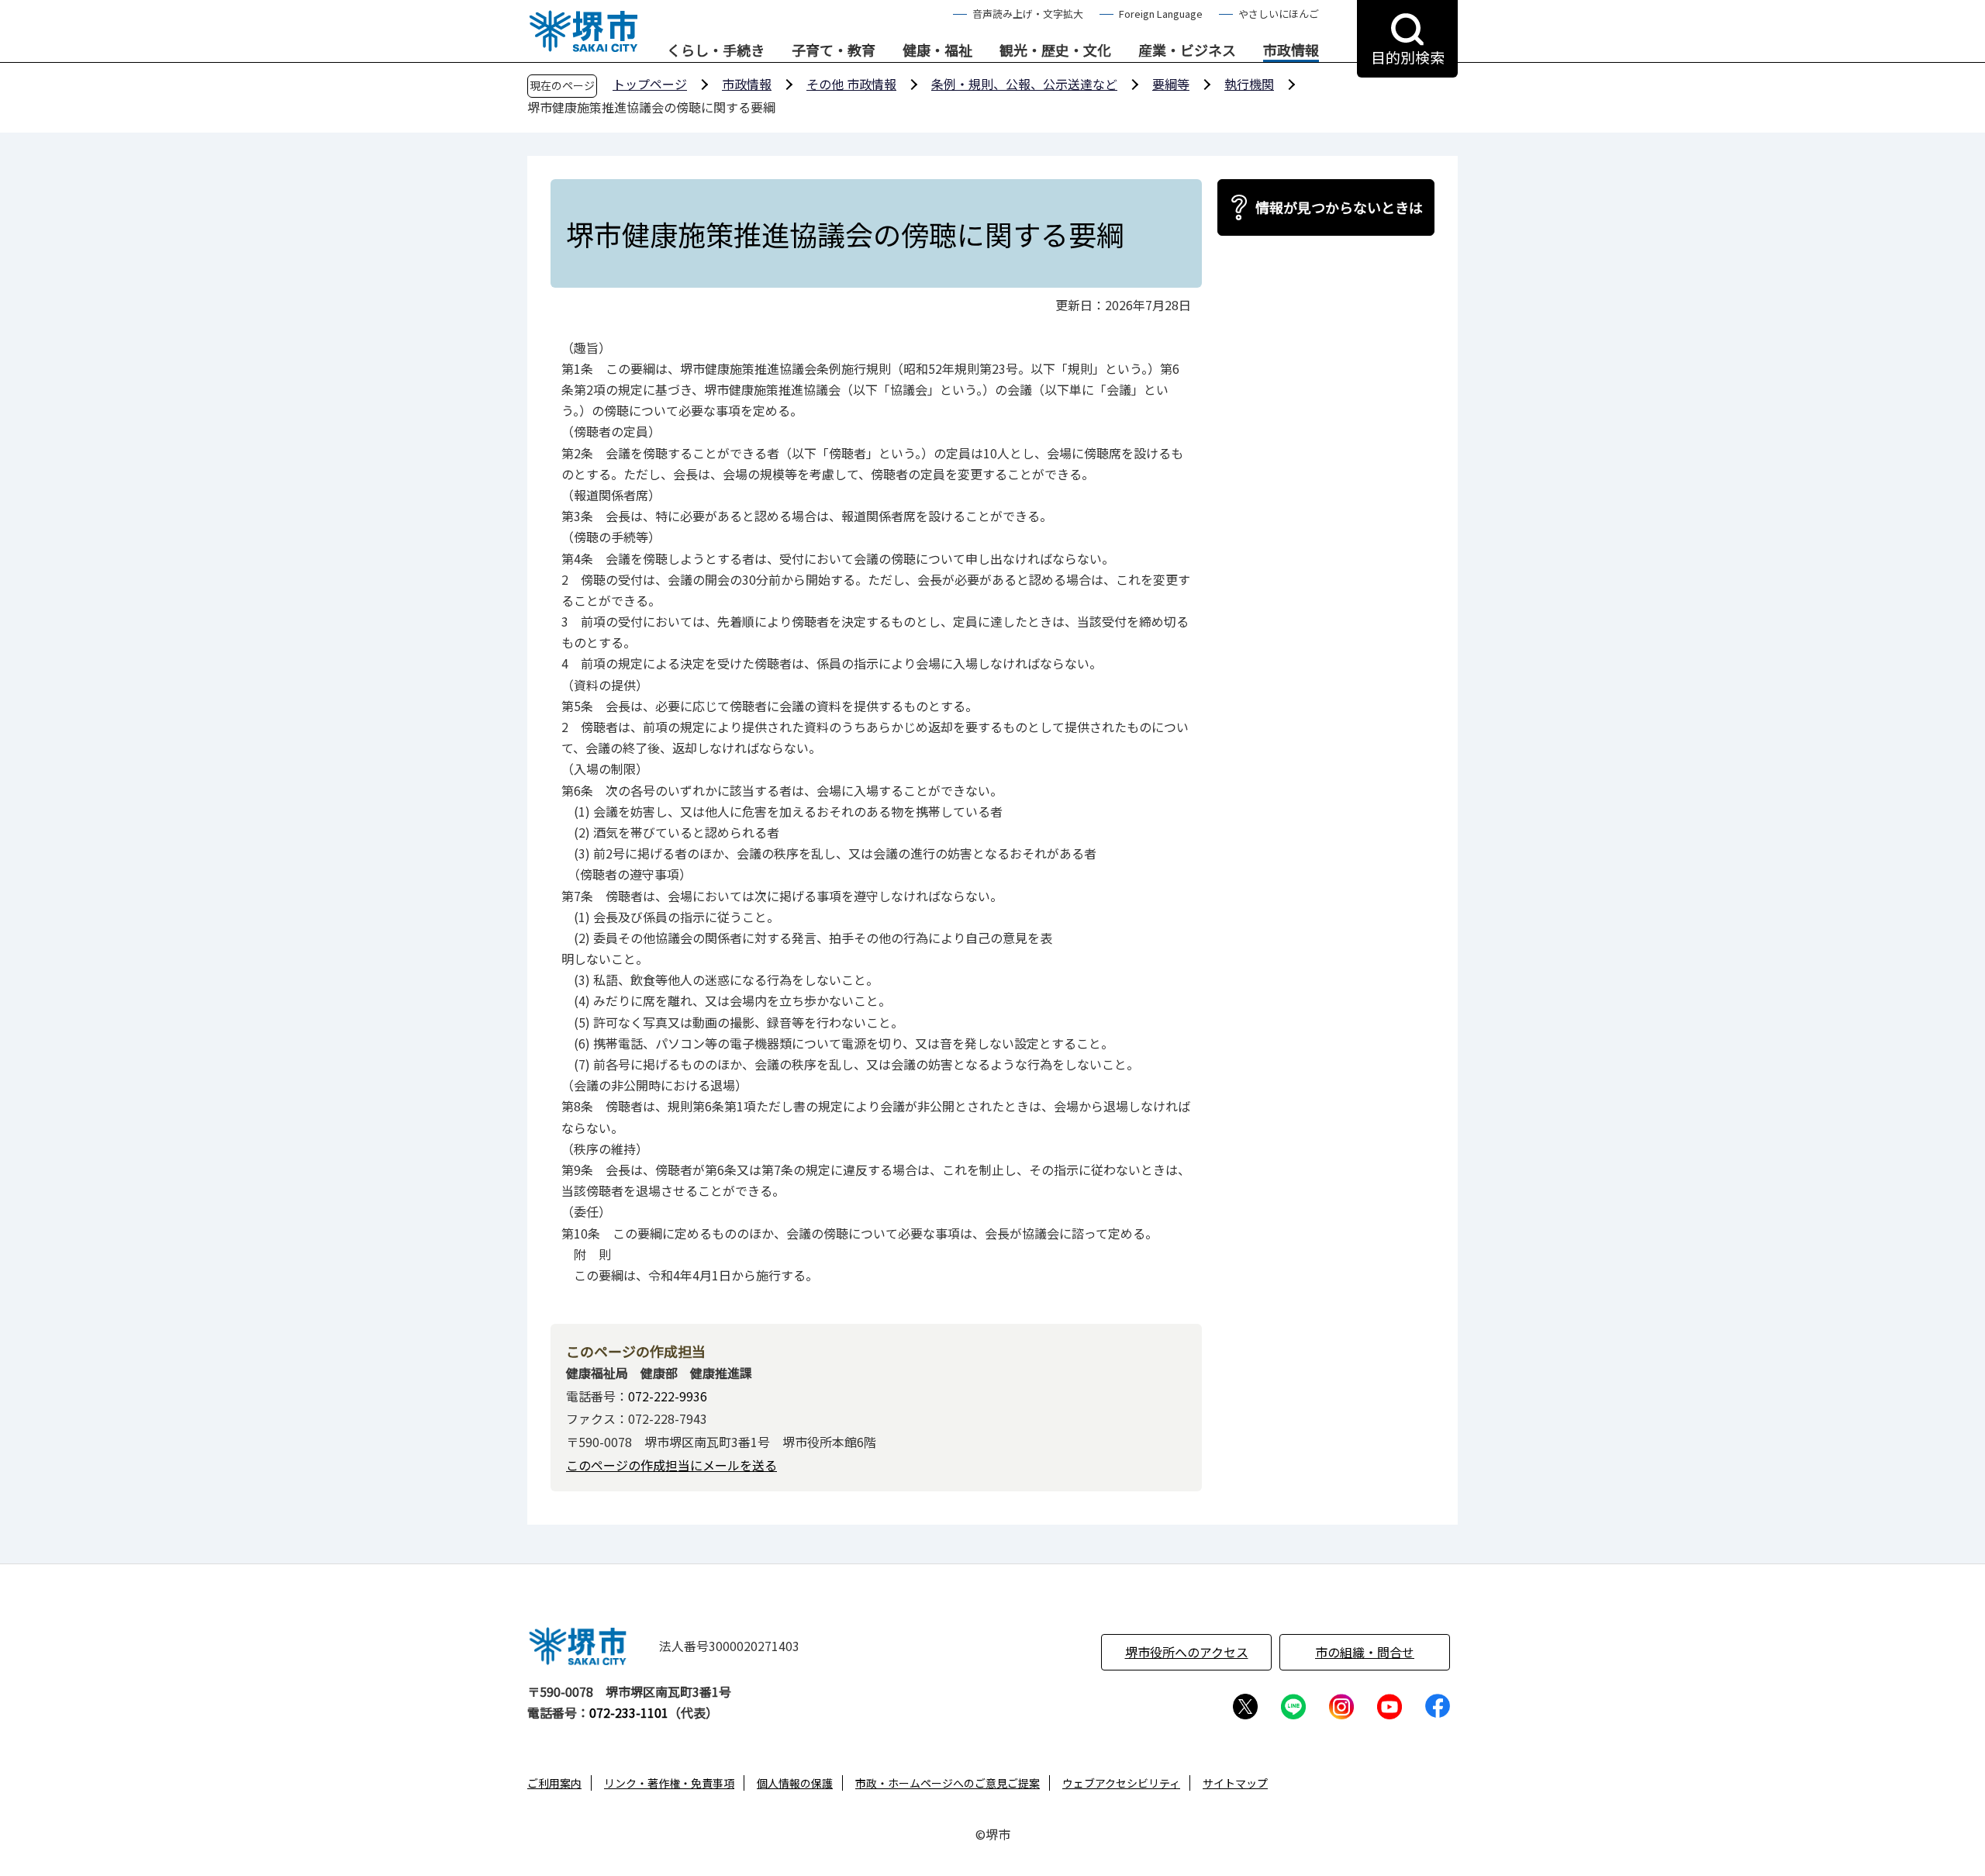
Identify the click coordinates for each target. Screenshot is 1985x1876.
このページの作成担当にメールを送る (671, 1465)
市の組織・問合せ (1365, 1652)
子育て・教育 (834, 50)
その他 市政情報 (851, 84)
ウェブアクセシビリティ (1121, 1783)
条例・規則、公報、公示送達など (1024, 84)
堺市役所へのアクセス (1187, 1652)
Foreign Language (1161, 14)
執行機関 (1249, 84)
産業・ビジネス (1187, 50)
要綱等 (1171, 84)
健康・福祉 (937, 50)
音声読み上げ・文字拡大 (1028, 14)
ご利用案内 (554, 1783)
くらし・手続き (716, 50)
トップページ (650, 84)
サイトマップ (1235, 1783)
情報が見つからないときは (1339, 207)
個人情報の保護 (795, 1783)
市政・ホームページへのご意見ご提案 (948, 1783)
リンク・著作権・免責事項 (669, 1783)
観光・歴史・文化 (1055, 50)
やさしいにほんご (1279, 14)
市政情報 (1291, 50)
